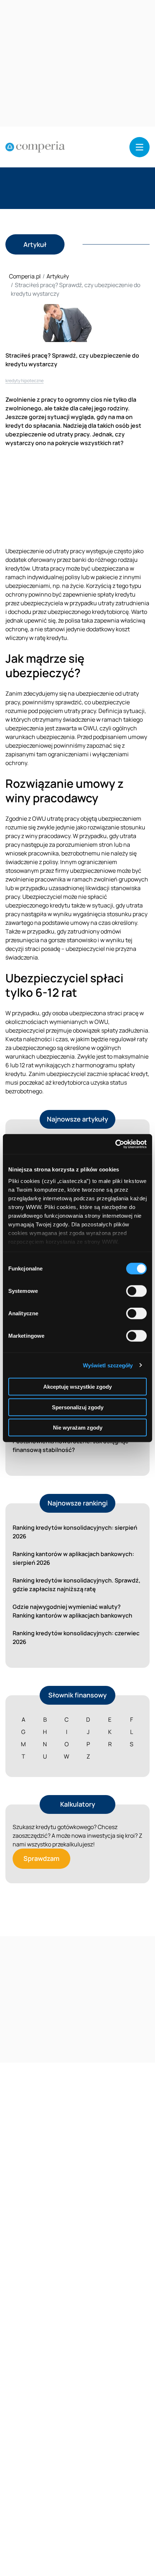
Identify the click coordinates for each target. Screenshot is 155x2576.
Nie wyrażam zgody (78, 1428)
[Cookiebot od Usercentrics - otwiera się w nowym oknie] (115, 1144)
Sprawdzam (41, 1858)
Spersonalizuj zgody (78, 1407)
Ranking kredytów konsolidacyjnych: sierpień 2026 (75, 1532)
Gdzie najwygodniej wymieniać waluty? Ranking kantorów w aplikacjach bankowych (72, 1611)
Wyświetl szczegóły (108, 1365)
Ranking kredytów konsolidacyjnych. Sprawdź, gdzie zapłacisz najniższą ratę (77, 1585)
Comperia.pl (25, 276)
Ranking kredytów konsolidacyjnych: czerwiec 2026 (76, 1637)
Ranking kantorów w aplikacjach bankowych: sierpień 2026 (73, 1558)
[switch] (136, 1291)
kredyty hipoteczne (25, 381)
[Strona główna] (35, 147)
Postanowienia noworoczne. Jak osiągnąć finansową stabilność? (70, 1445)
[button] (139, 147)
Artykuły (58, 276)
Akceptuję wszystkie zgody (77, 1387)
